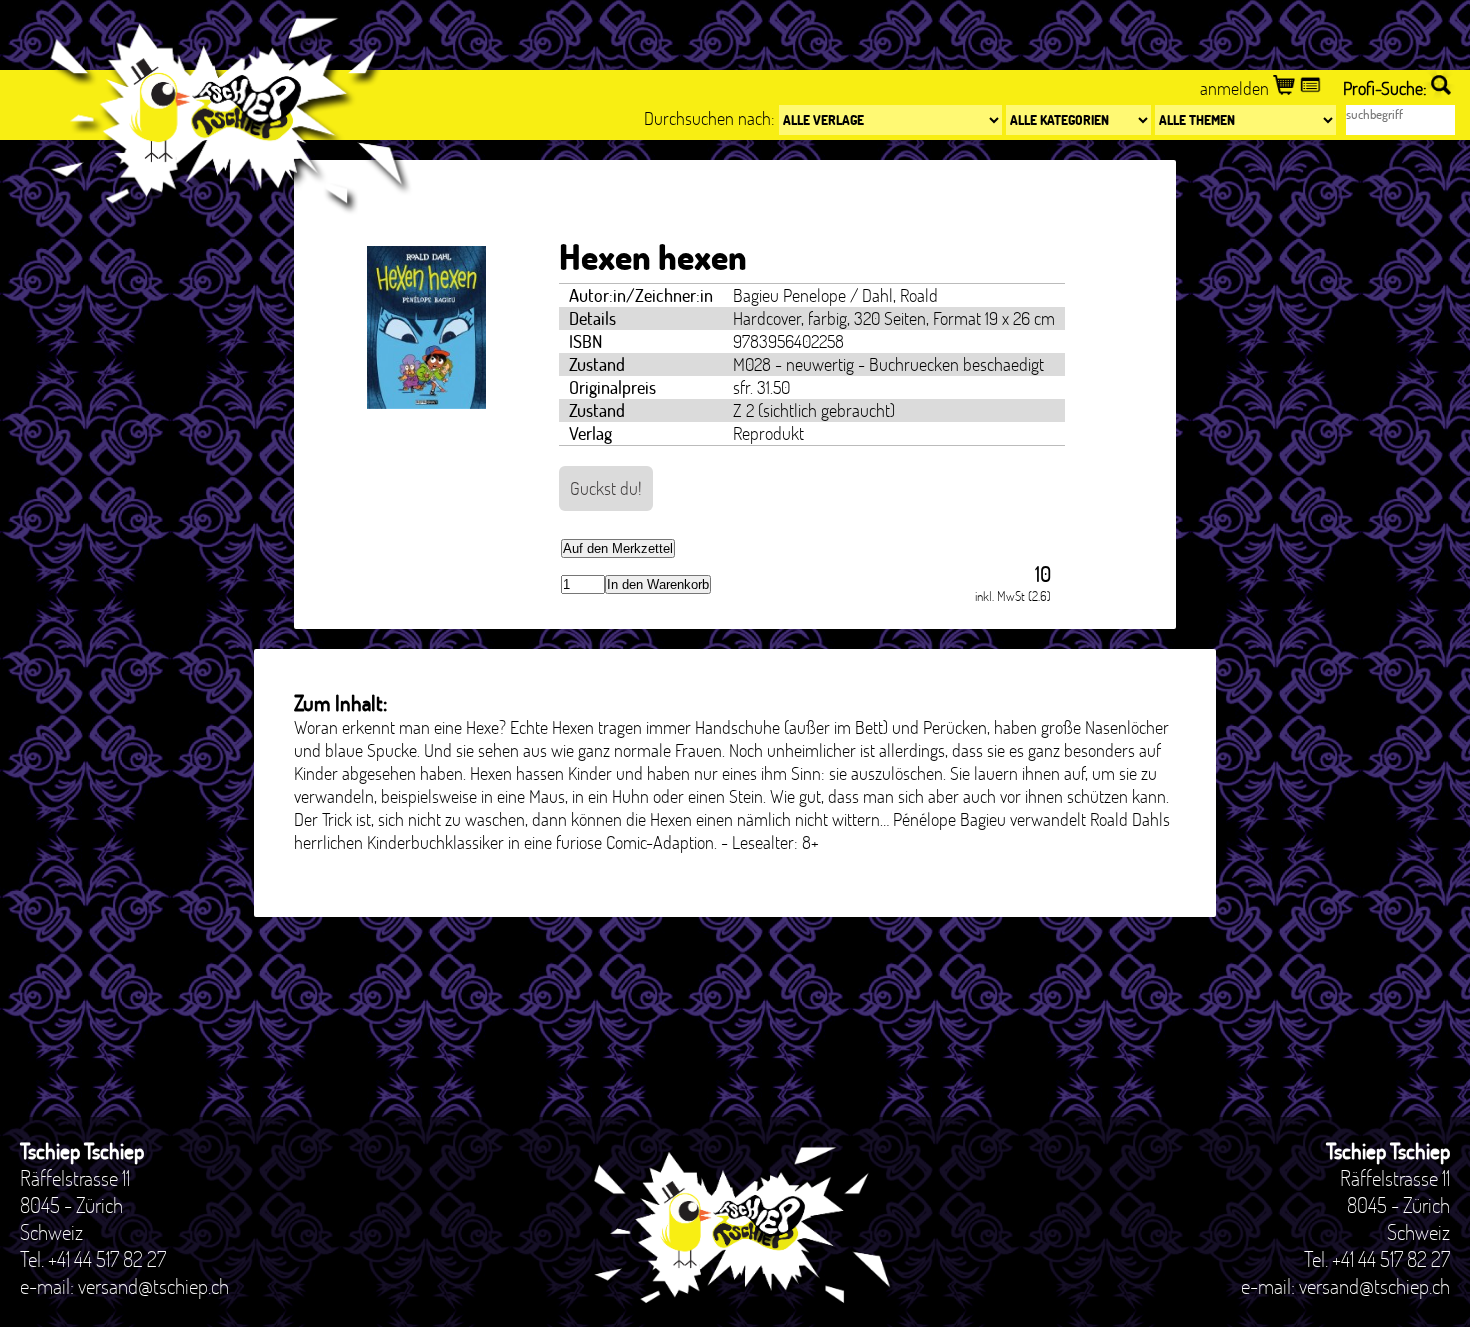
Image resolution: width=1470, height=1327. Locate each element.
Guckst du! (606, 488)
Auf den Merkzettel (618, 548)
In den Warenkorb (658, 584)
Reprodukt (768, 433)
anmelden (1236, 88)
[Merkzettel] (1312, 88)
